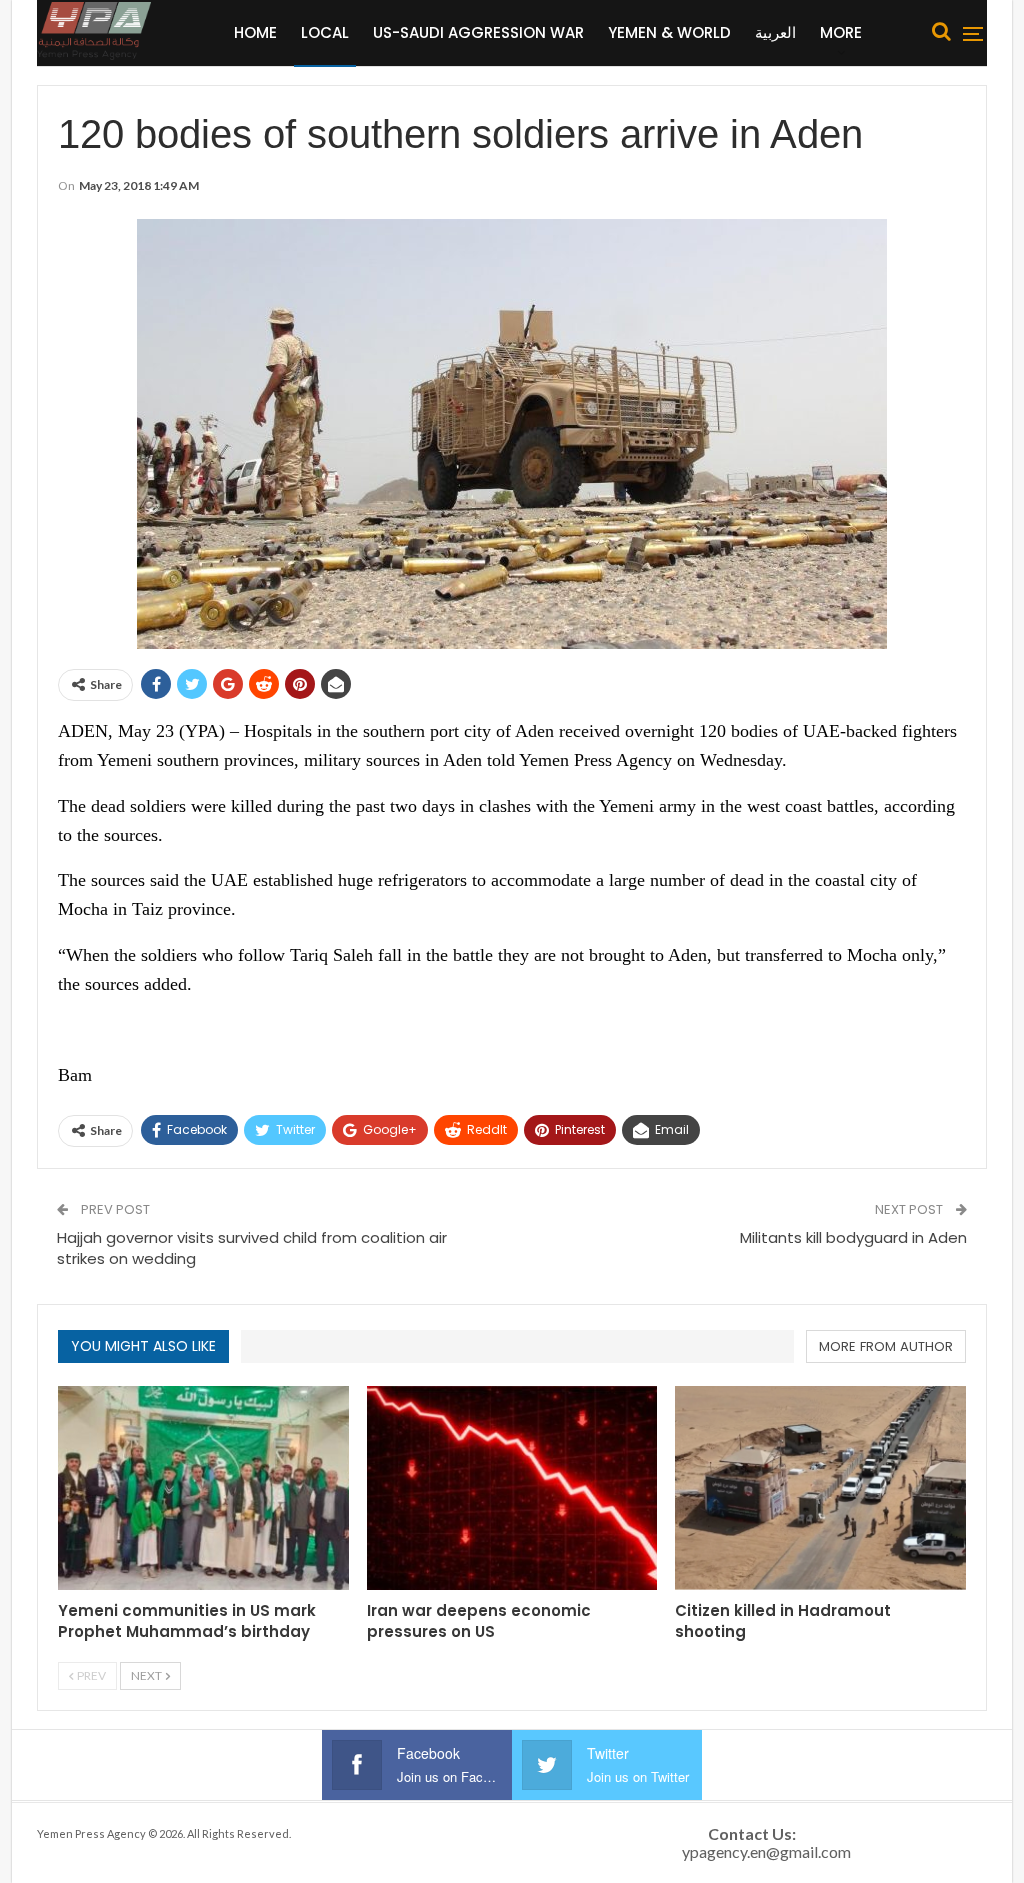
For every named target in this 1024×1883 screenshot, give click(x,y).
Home (255, 32)
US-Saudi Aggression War (478, 32)
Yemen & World (669, 32)
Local (325, 32)
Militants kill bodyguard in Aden (853, 1237)
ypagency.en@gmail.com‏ (766, 1851)
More (841, 32)
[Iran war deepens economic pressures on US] (512, 1487)
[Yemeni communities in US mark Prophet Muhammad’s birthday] (203, 1487)
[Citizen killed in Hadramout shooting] (820, 1487)
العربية (775, 32)
